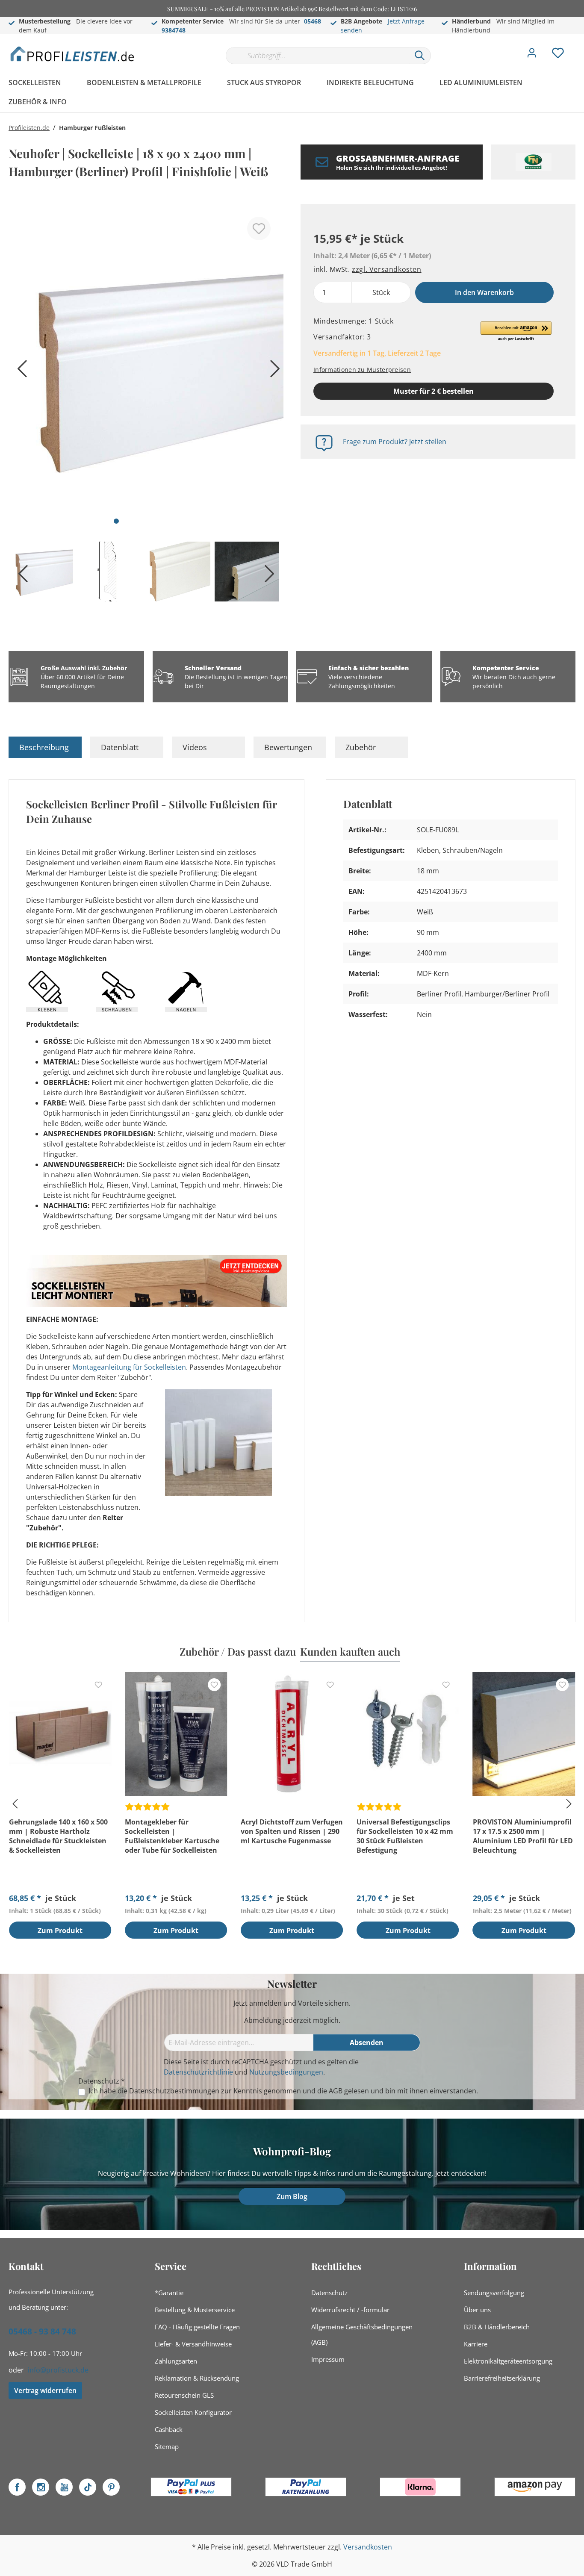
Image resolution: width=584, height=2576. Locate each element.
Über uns (477, 2310)
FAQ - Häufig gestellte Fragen (197, 2327)
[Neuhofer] (533, 162)
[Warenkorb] (579, 47)
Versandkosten (368, 2547)
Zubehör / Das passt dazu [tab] (238, 1651)
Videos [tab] (195, 747)
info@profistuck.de (58, 2370)
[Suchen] (420, 56)
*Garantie (169, 2293)
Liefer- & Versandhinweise (193, 2344)
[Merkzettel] (558, 55)
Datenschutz (329, 2293)
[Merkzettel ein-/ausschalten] (259, 228)
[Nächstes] (273, 372)
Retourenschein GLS (184, 2395)
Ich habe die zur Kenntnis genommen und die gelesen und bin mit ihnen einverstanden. (283, 2091)
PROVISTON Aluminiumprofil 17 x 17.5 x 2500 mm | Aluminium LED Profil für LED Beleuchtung (523, 1836)
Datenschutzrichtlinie (198, 2072)
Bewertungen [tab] (288, 747)
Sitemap (167, 2446)
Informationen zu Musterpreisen (362, 370)
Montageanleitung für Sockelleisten (129, 1367)
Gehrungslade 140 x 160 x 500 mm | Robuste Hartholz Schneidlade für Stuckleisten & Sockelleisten (58, 1836)
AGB (336, 2091)
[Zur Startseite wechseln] (73, 54)
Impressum (328, 2359)
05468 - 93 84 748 (42, 2331)
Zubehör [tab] (361, 747)
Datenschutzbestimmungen (174, 2091)
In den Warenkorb (484, 292)
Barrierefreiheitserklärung (502, 2378)
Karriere (476, 2344)
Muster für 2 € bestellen (434, 391)
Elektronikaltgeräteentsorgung (508, 2361)
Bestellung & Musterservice (195, 2310)
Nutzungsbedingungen (286, 2072)
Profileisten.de (29, 128)
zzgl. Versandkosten (386, 269)
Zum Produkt (60, 1931)
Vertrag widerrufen (45, 2390)
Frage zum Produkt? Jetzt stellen (395, 442)
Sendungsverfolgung (494, 2293)
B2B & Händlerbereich (497, 2327)
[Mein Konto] (532, 55)
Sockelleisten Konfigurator (193, 2412)
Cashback (169, 2429)
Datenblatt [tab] (120, 747)
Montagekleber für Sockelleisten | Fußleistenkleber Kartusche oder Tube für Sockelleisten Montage (172, 1836)
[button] (516, 332)
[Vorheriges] (19, 372)
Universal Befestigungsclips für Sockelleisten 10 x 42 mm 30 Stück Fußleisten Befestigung (405, 1836)
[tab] (45, 747)
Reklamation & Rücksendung (197, 2378)
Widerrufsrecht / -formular (350, 2310)
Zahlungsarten (176, 2361)
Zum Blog (292, 2196)
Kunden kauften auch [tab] (350, 1651)
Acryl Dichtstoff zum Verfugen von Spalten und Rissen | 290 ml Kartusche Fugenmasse (292, 1831)
